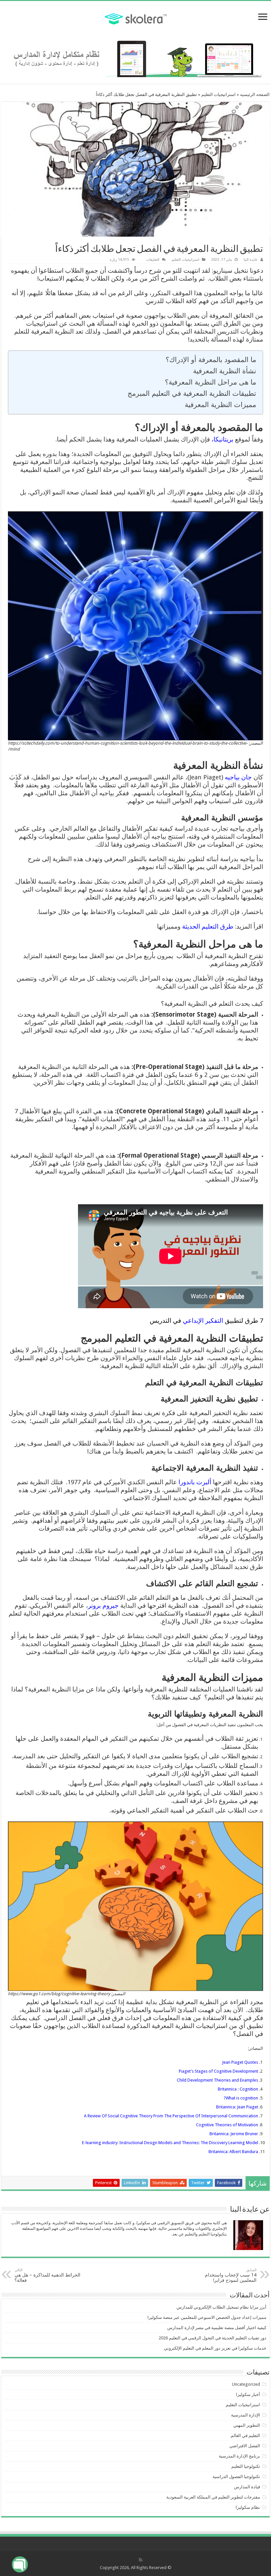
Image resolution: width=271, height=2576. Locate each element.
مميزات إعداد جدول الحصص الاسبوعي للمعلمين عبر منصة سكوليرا (207, 2317)
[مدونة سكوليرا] (136, 18)
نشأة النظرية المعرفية (225, 371)
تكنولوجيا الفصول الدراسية (236, 2477)
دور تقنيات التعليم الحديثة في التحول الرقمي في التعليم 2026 (213, 2338)
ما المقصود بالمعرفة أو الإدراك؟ (210, 360)
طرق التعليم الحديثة (209, 926)
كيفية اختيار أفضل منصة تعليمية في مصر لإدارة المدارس (217, 2328)
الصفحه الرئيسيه (255, 94)
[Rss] (141, 2560)
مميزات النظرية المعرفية (220, 405)
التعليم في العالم (245, 2436)
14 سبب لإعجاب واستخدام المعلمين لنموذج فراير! (231, 2275)
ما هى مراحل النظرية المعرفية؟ (211, 382)
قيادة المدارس (247, 2487)
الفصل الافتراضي (245, 2446)
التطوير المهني (247, 2425)
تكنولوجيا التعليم (246, 2466)
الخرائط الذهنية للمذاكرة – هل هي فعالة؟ (47, 2275)
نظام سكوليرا (248, 2507)
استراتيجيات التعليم (218, 94)
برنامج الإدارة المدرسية (239, 2456)
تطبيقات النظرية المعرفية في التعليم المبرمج (192, 393)
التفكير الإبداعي (203, 1321)
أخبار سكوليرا (248, 2394)
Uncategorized (246, 2384)
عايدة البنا (251, 260)
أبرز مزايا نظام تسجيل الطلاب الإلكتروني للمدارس (221, 2307)
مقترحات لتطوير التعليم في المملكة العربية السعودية (213, 2497)
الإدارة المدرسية (246, 2415)
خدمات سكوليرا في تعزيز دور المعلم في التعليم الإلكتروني (215, 2348)
